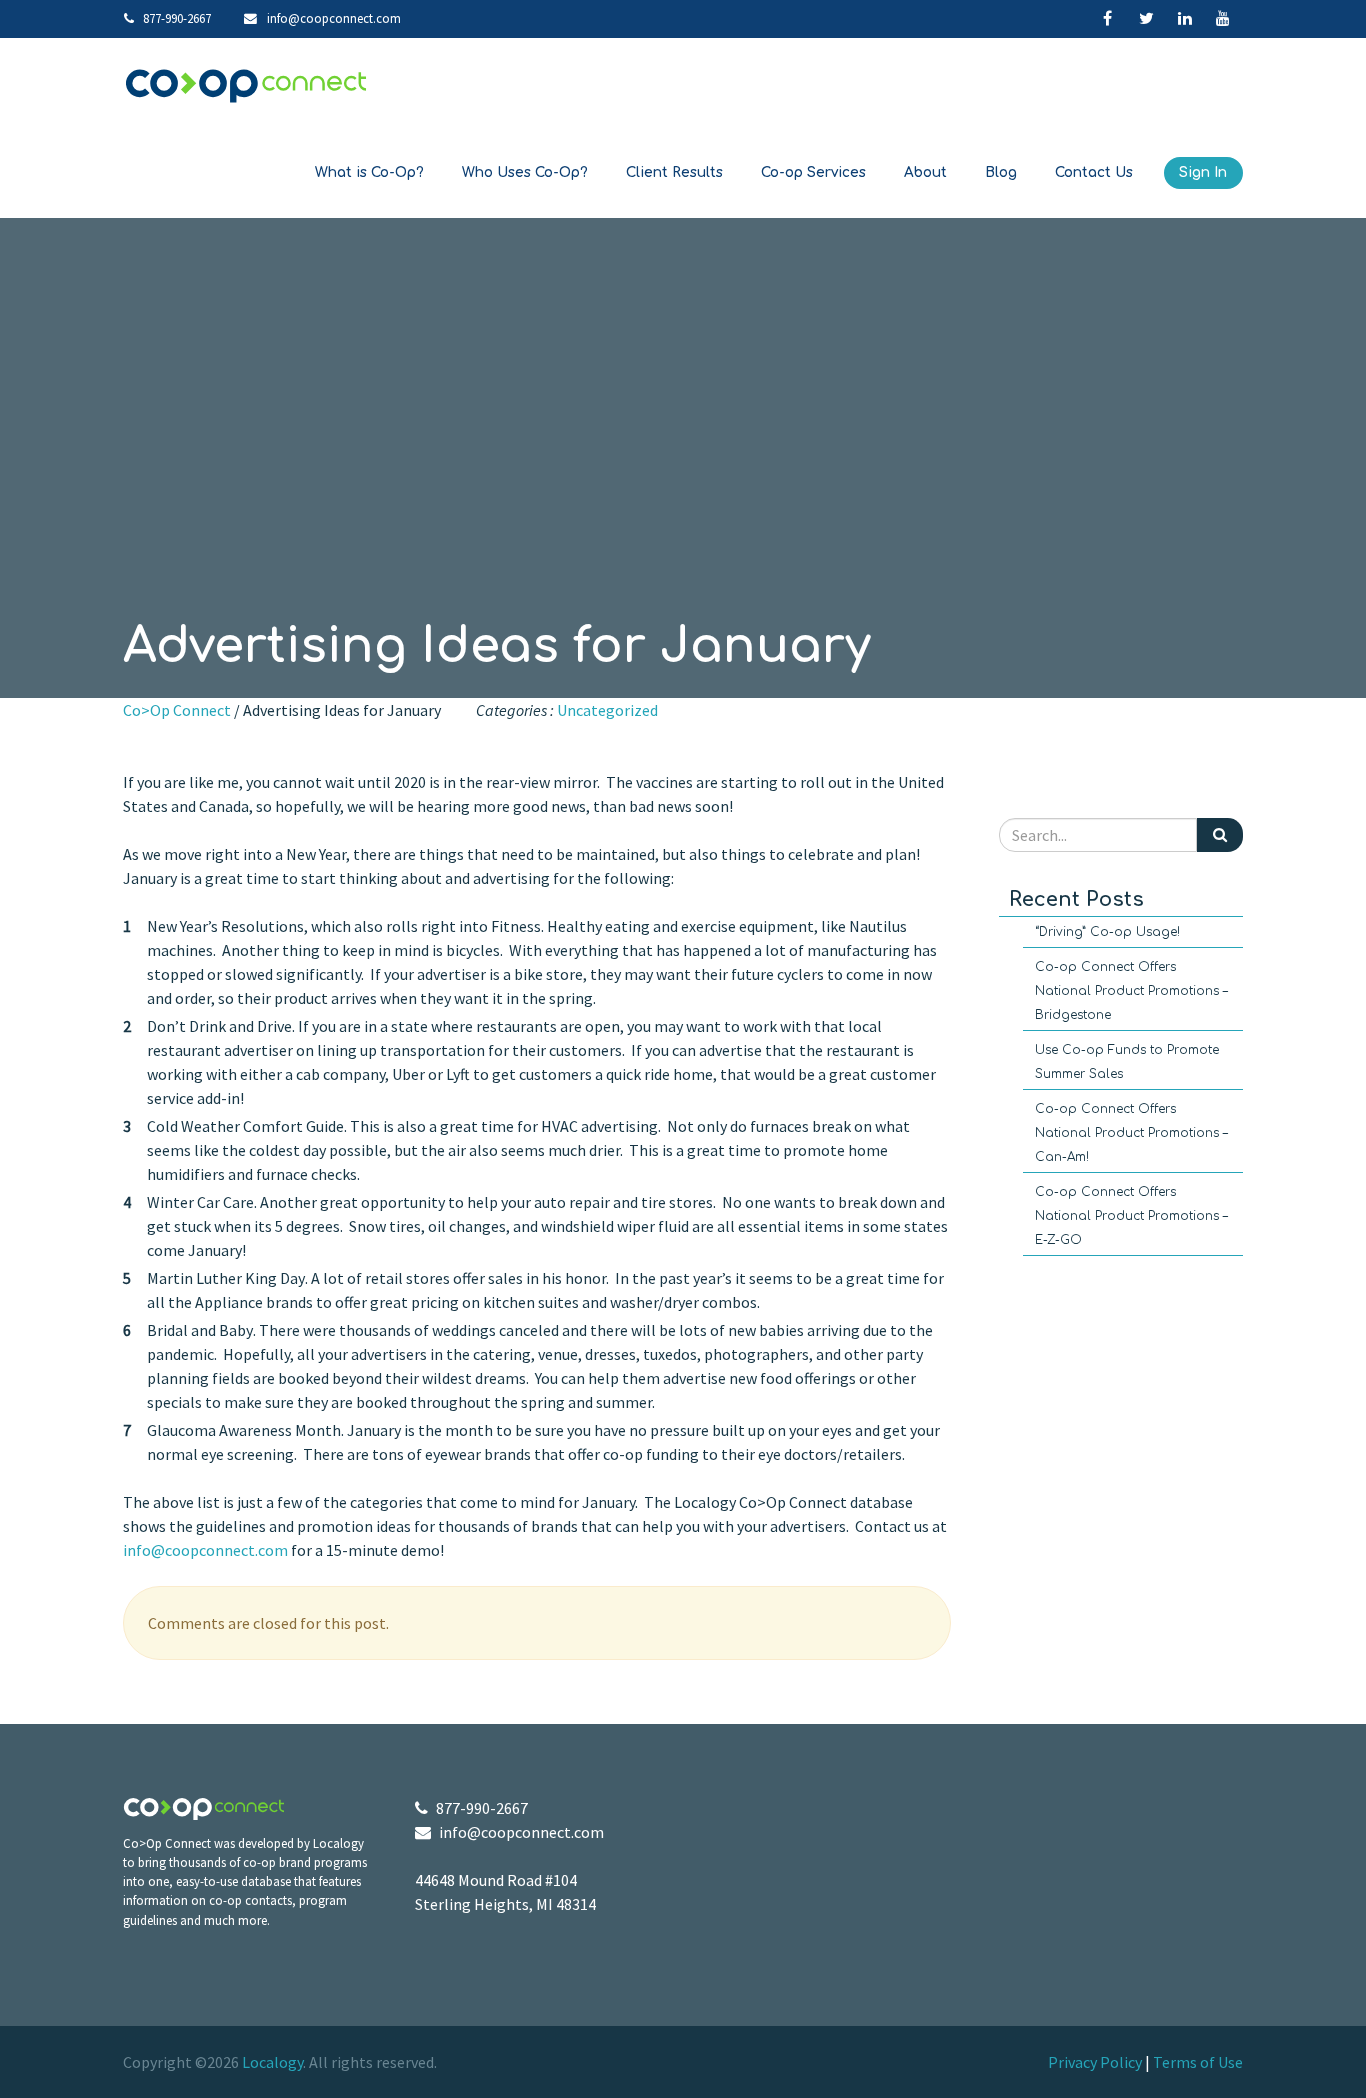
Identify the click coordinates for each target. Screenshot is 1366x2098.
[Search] (1220, 834)
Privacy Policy (1095, 2062)
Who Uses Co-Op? (525, 172)
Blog (1001, 172)
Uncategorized (607, 710)
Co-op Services (813, 172)
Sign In (1203, 172)
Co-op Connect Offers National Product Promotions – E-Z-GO (1131, 1216)
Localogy (272, 2062)
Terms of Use (1198, 2062)
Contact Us (1094, 172)
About (925, 172)
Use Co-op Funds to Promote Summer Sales (1127, 1062)
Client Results (674, 172)
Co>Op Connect (177, 710)
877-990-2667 (175, 18)
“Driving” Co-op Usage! (1107, 932)
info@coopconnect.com (334, 18)
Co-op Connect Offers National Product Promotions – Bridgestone (1131, 991)
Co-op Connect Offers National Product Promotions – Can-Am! (1131, 1133)
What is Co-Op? (369, 172)
